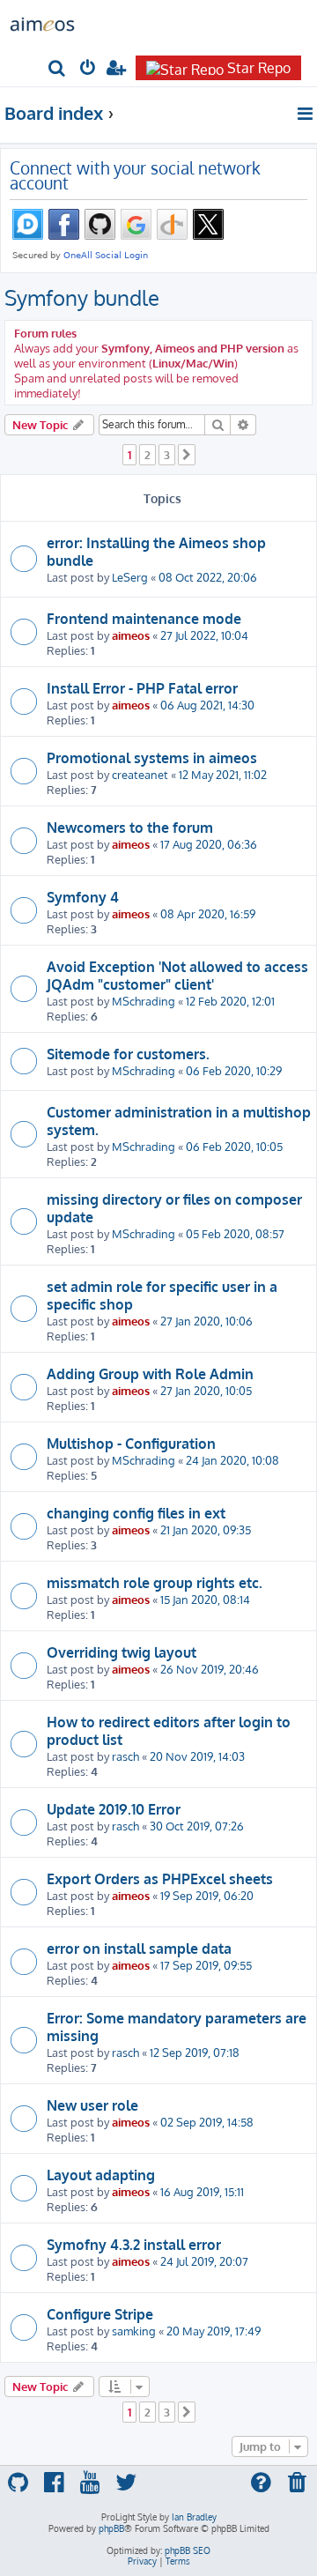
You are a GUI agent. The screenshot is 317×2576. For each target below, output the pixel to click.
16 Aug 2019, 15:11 (202, 2191)
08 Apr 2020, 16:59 (208, 913)
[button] (187, 455)
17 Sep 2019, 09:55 (206, 1965)
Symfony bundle (82, 297)
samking (134, 2331)
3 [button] (167, 455)
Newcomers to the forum (130, 828)
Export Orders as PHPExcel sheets (160, 1879)
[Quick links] (306, 114)
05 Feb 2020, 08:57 (235, 1233)
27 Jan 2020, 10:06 (206, 1321)
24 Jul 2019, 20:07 (204, 2261)
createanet (140, 774)
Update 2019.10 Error (114, 1809)
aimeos (131, 635)
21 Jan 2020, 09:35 (206, 1529)
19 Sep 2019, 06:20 (207, 1895)
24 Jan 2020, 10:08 (232, 1460)
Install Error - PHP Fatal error (142, 688)
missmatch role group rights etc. (155, 1583)
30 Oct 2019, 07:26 (197, 1826)
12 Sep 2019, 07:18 (195, 2052)
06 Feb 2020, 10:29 (234, 1070)
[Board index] (42, 23)
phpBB (111, 2528)
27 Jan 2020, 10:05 (206, 1390)
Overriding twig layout (122, 1652)
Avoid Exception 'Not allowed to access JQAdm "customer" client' (177, 976)
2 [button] (147, 455)
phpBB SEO (188, 2550)
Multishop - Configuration (131, 1444)
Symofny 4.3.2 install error (134, 2245)
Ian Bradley (194, 2517)
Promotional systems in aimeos (152, 758)
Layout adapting (101, 2175)
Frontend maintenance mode (144, 619)
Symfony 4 (83, 897)
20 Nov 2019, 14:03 (197, 1756)
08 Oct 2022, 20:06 (208, 577)
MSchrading (144, 1001)
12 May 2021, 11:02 (223, 774)
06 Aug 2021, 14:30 (207, 705)
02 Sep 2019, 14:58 (207, 2122)
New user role (92, 2105)
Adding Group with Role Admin (150, 1374)
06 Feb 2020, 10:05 (234, 1146)
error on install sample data (139, 1949)
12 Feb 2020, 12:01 (230, 1001)
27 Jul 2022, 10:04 (204, 635)
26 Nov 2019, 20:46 (210, 1669)
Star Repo (259, 68)
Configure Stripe (100, 2314)
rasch (125, 1756)
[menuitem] (58, 69)
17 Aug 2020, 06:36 (209, 844)
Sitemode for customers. (128, 1054)
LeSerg (130, 577)
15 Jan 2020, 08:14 (205, 1599)
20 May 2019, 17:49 (214, 2331)
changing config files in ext (136, 1513)
